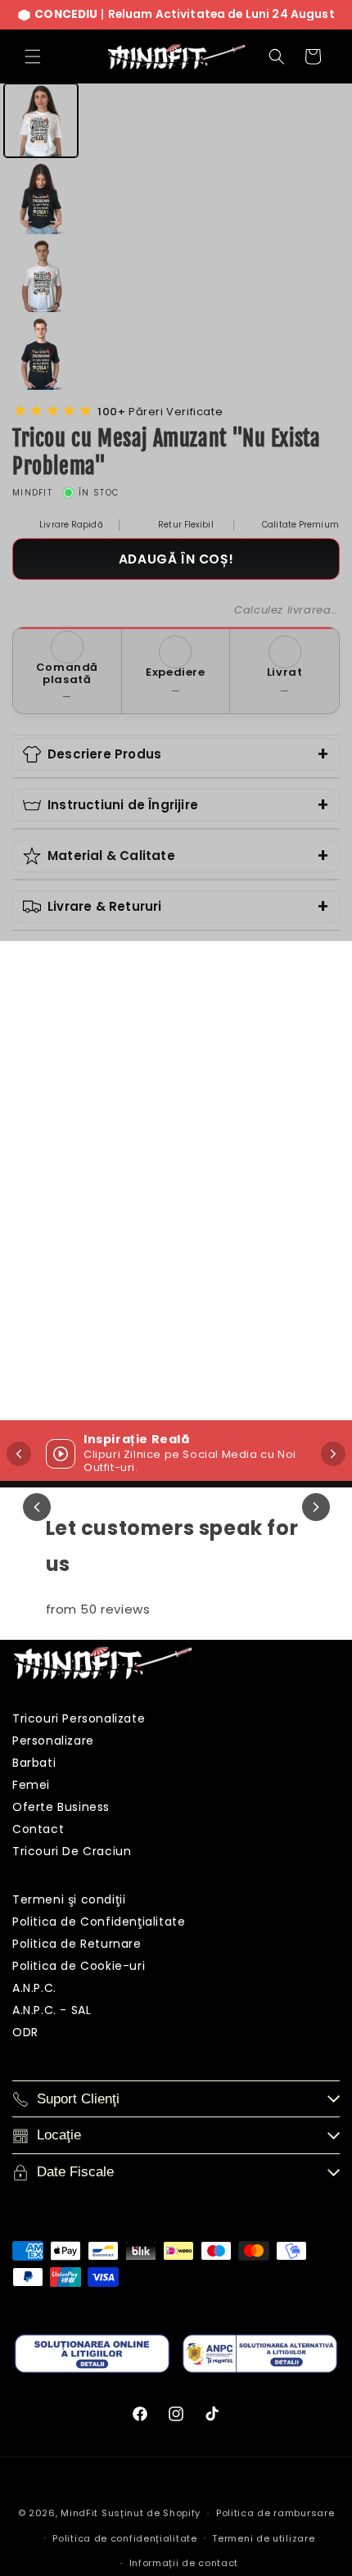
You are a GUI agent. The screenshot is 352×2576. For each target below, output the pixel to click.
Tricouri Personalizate (79, 1718)
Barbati (34, 1763)
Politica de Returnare (77, 1944)
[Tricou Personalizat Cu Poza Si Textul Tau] (138, 1147)
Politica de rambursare (275, 2513)
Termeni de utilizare (263, 2538)
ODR (25, 2032)
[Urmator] (316, 1507)
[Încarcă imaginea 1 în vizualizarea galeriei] (41, 120)
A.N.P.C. (34, 1988)
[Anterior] (37, 1507)
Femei (31, 1785)
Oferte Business (61, 1807)
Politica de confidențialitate (124, 2538)
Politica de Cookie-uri (79, 1966)
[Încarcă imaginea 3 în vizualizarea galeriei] (41, 276)
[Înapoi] (19, 1454)
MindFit (79, 2513)
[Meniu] (33, 57)
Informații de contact (184, 2563)
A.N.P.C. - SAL (52, 2010)
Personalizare (53, 1741)
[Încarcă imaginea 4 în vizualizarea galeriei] (41, 354)
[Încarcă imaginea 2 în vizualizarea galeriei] (41, 198)
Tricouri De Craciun (72, 1851)
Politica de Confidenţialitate (99, 1922)
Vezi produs (138, 1376)
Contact (38, 1829)
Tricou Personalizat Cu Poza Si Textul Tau (138, 1293)
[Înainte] (333, 1454)
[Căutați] (277, 57)
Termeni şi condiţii (69, 1899)
